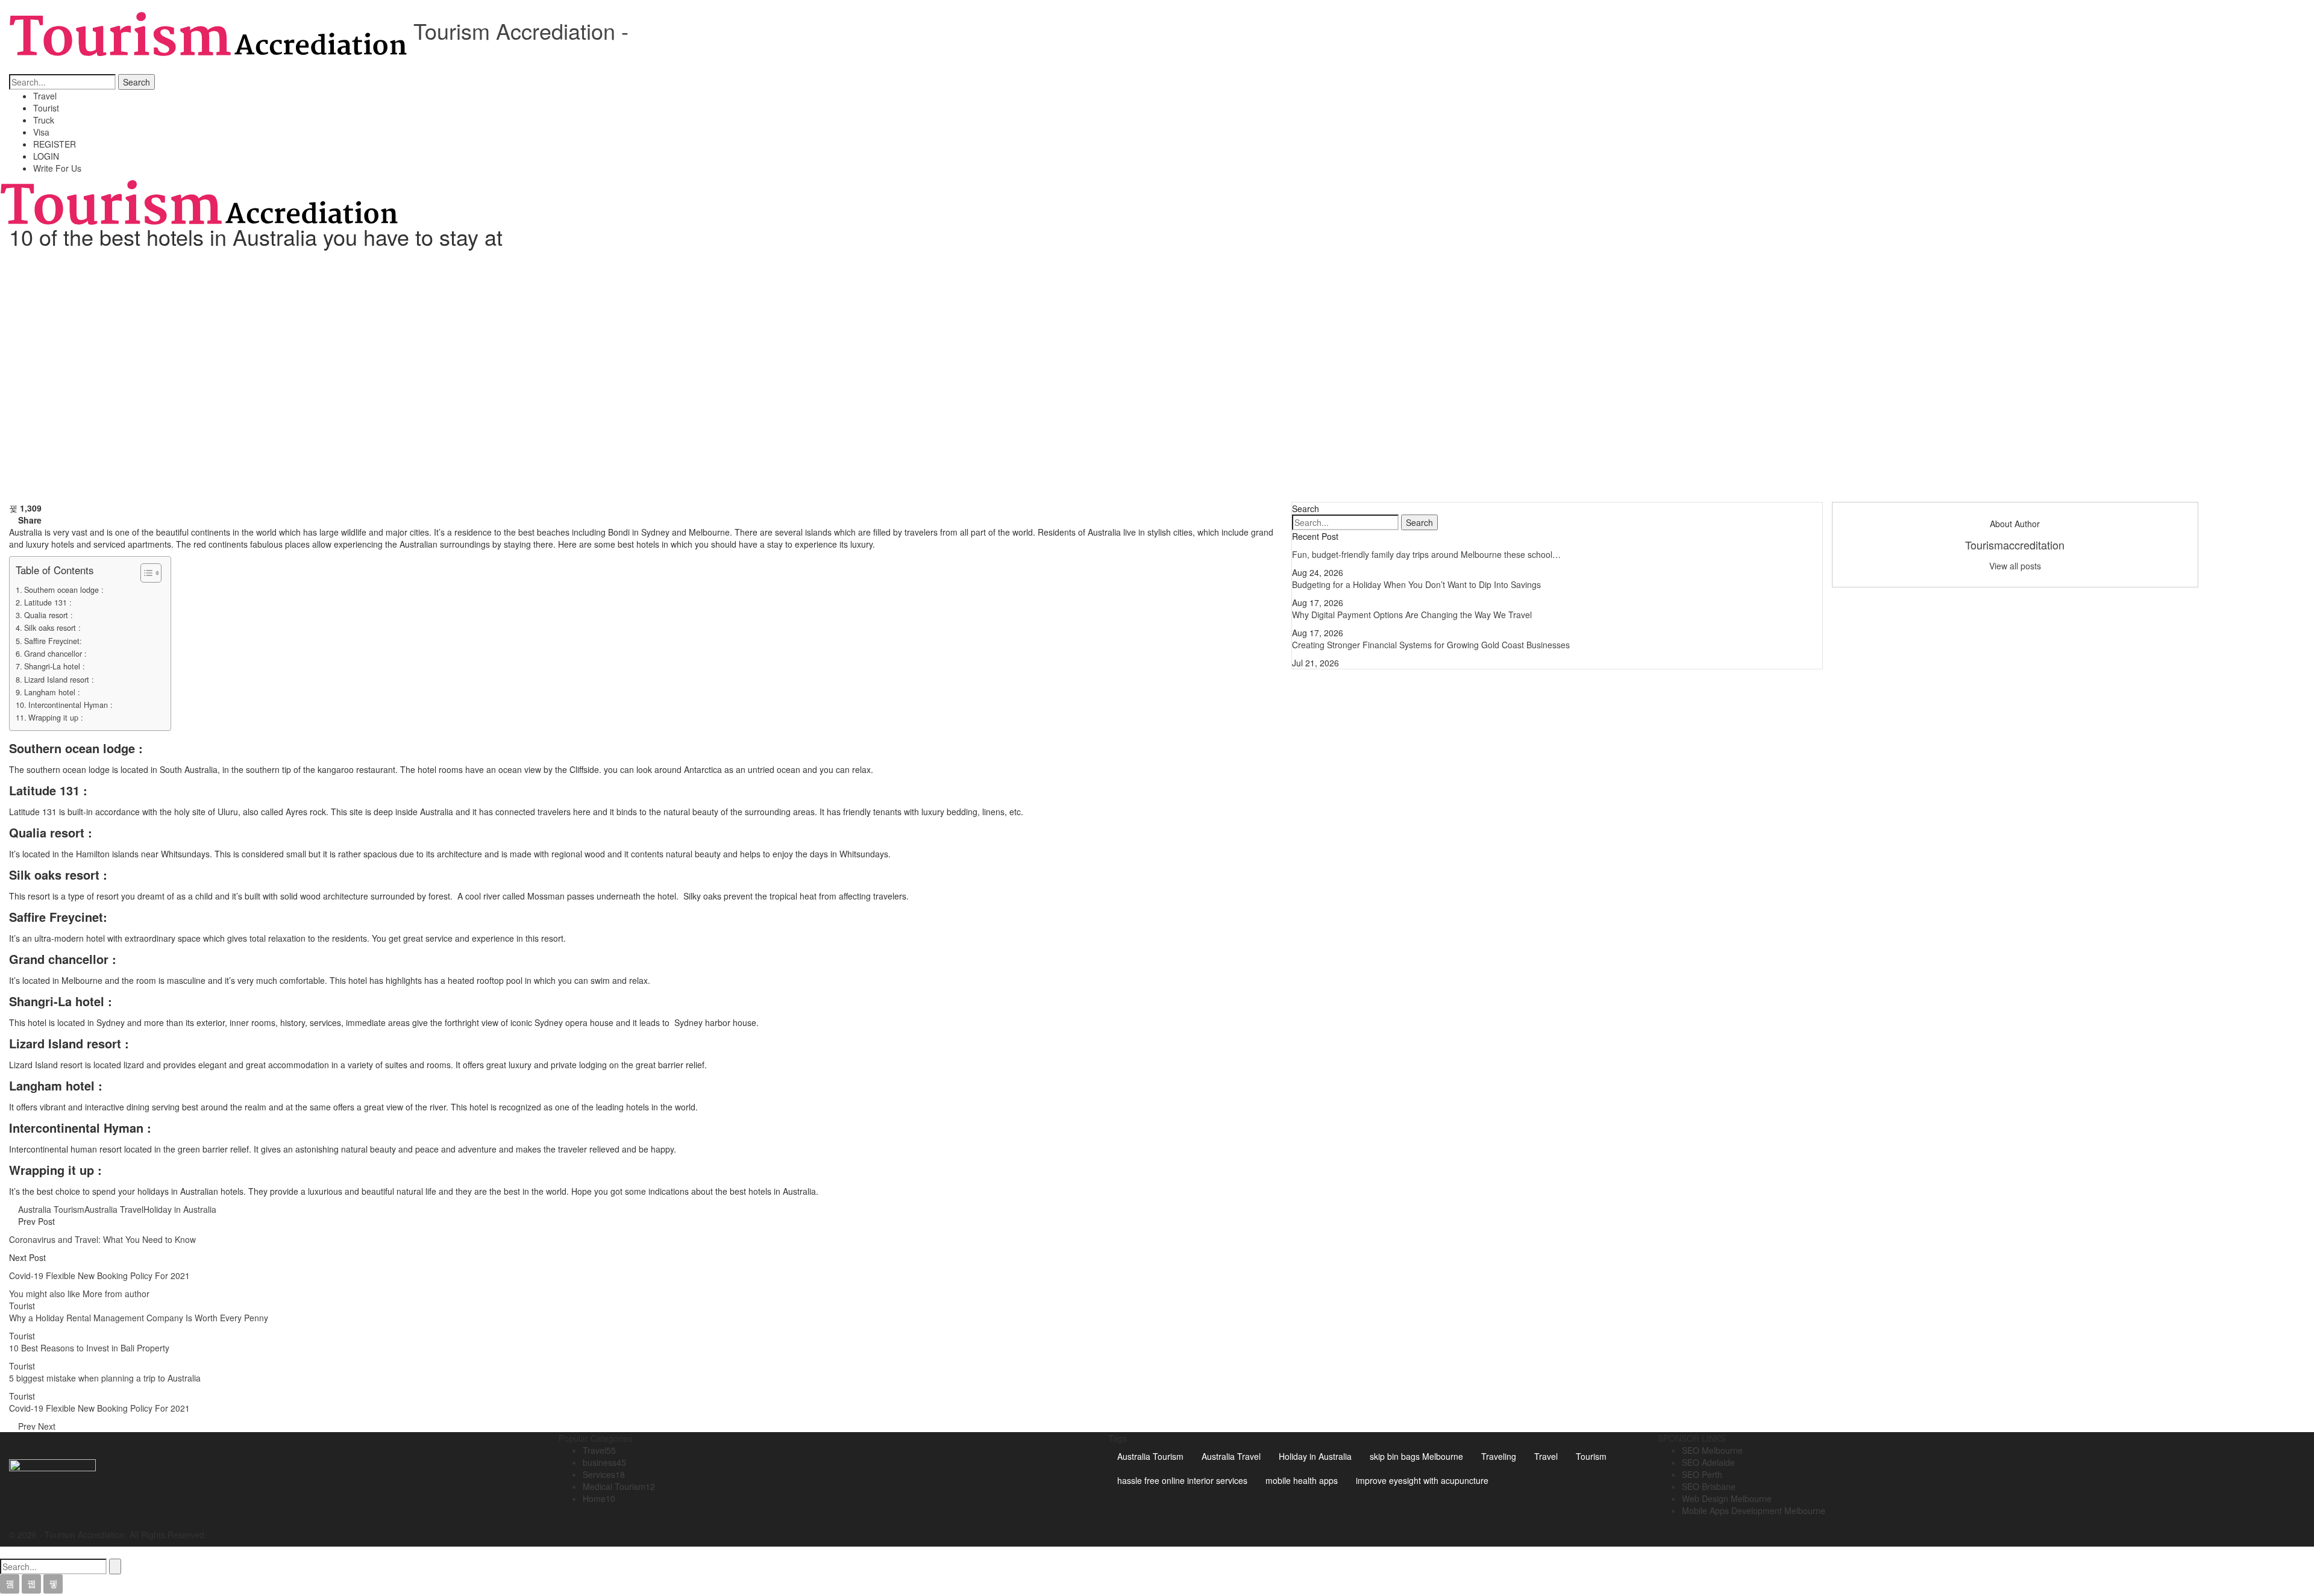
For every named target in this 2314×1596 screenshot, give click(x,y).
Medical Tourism (619, 1486)
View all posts (2015, 566)
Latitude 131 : (91, 602)
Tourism (1591, 1456)
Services (604, 1474)
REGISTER (55, 144)
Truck (44, 120)
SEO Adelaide (1708, 1462)
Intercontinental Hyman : (71, 705)
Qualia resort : (49, 615)
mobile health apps (1302, 1480)
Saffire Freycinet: (53, 641)
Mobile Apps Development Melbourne (1754, 1510)
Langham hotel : (52, 692)
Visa (41, 132)
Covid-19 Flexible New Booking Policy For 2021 (99, 1275)
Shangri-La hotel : (55, 666)
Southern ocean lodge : (64, 590)
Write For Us (57, 168)
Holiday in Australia (180, 1209)
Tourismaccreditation (2015, 545)
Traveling (1499, 1456)
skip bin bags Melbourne (1416, 1456)
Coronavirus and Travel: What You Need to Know (102, 1239)
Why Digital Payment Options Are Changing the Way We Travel (1412, 615)
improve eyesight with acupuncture (1422, 1480)
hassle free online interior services (1182, 1480)
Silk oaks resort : (52, 628)
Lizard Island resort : (59, 680)
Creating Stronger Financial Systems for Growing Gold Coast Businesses (1431, 645)
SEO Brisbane (1709, 1486)
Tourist (46, 108)
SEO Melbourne (1712, 1450)
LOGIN (46, 156)
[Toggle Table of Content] (145, 573)
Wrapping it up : (56, 718)
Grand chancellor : (55, 654)
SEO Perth (1702, 1474)
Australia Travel (114, 1209)
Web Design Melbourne (1727, 1498)
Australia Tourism (51, 1209)
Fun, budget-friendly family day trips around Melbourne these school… (1426, 554)
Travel (45, 96)
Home (599, 1498)
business (604, 1462)
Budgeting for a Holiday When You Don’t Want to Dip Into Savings (1416, 584)
